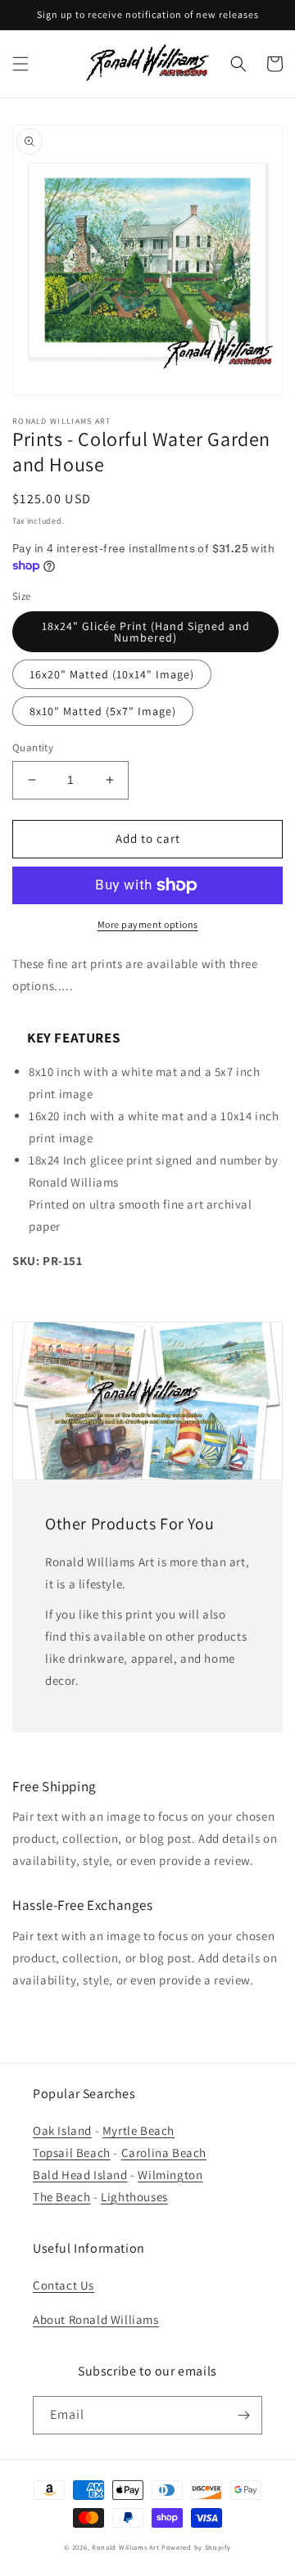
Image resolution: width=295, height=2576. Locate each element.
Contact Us (64, 2285)
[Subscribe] (243, 2415)
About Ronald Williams (96, 2319)
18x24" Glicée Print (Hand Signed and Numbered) (146, 632)
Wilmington (170, 2175)
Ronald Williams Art (125, 2547)
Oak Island (62, 2130)
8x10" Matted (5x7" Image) (103, 711)
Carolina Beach (164, 2153)
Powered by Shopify (196, 2547)
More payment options (148, 924)
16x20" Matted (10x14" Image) (112, 674)
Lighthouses (134, 2197)
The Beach (61, 2197)
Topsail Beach (72, 2153)
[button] (20, 64)
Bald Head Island (80, 2175)
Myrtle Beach (138, 2130)
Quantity (33, 748)
